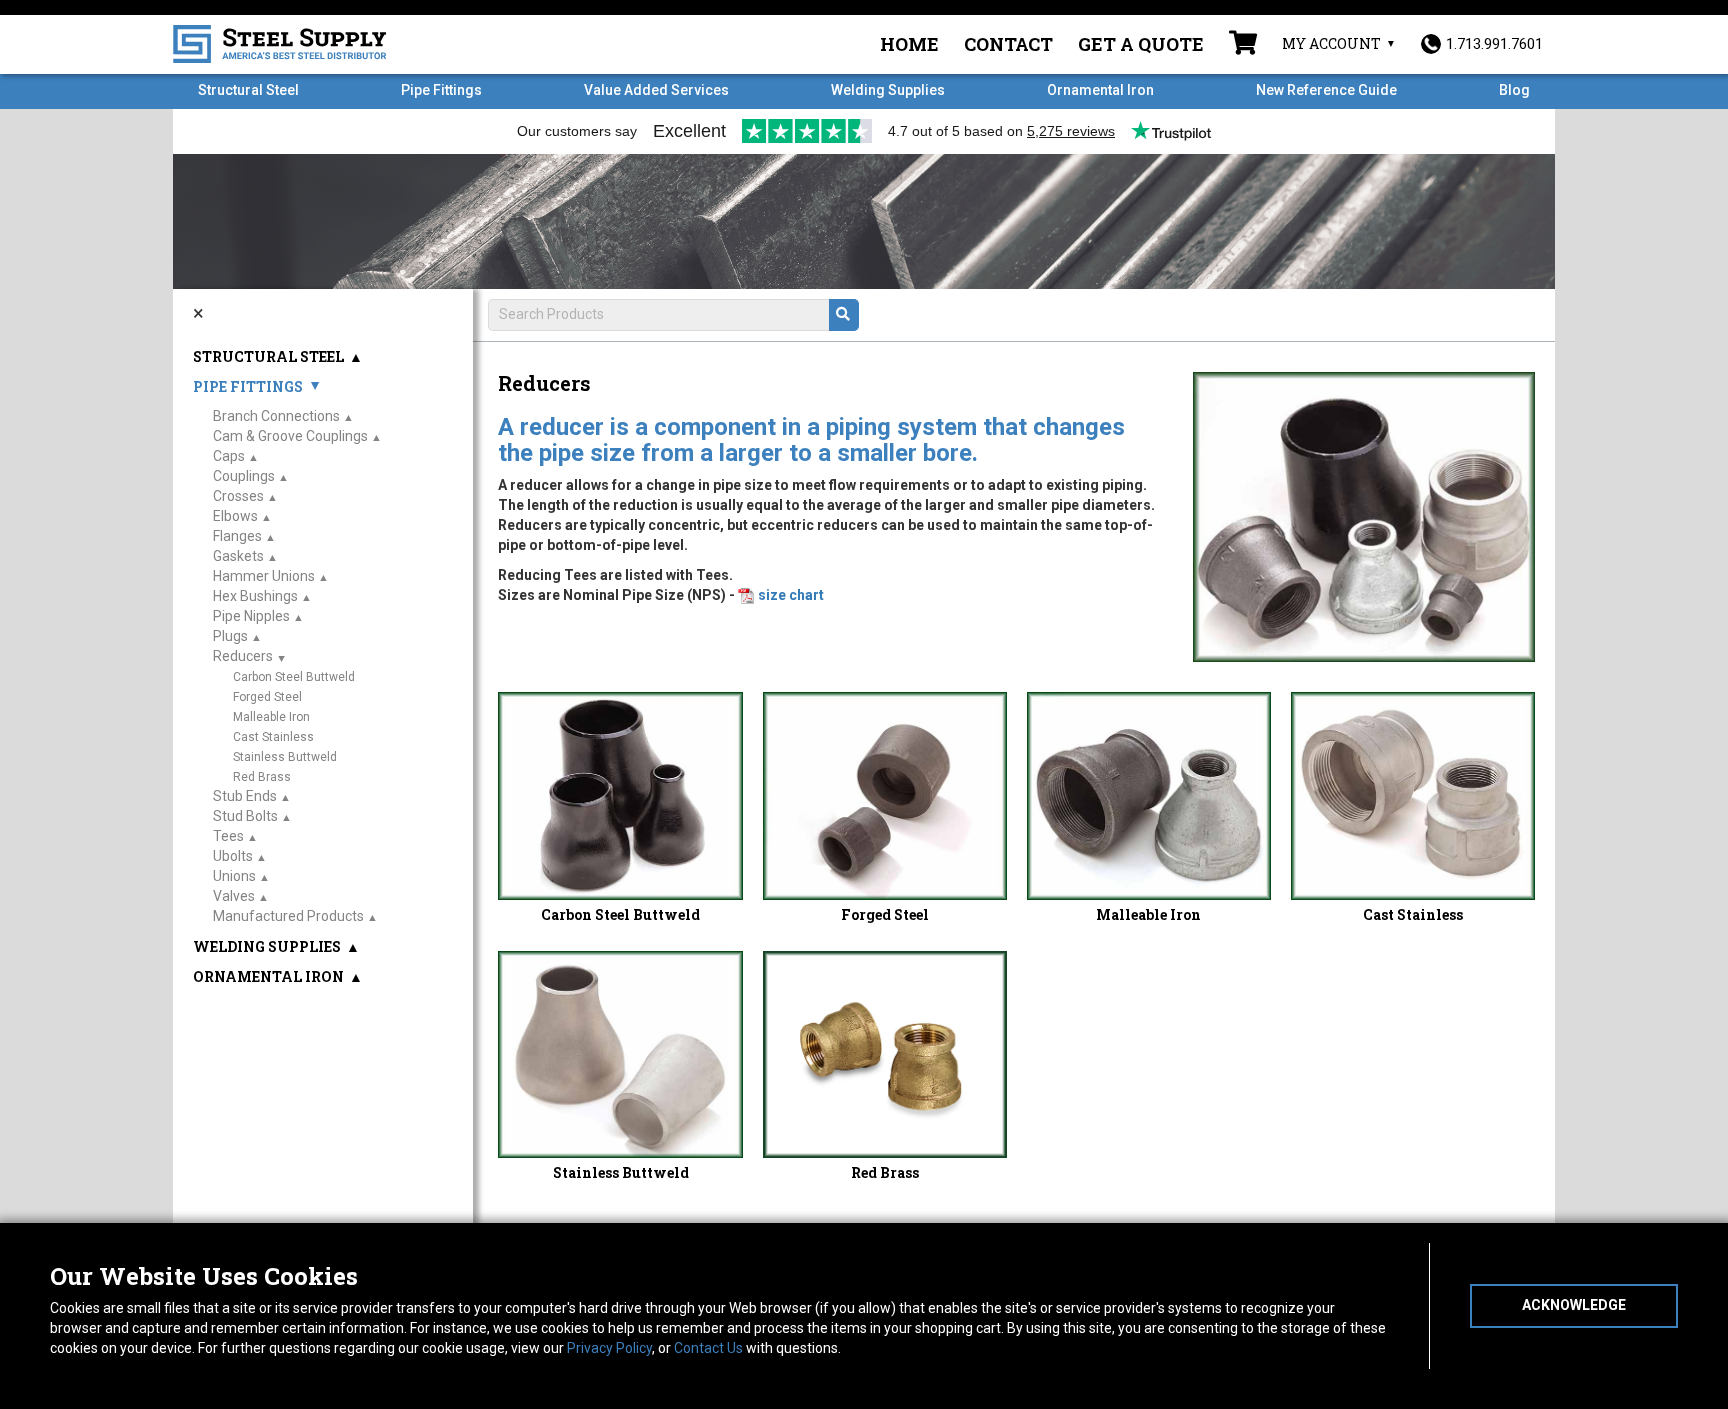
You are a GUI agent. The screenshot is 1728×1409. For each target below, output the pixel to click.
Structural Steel (248, 90)
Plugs (230, 636)
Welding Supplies (888, 90)
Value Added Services (656, 90)
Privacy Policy (609, 1348)
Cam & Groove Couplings (290, 436)
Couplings (244, 476)
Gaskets (238, 556)
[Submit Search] (844, 315)
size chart (791, 595)
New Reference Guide (1326, 90)
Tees (228, 836)
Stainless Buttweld (621, 1172)
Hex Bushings (255, 596)
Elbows (235, 516)
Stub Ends (245, 796)
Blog (1514, 90)
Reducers (243, 656)
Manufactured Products (288, 916)
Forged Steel (885, 914)
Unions (234, 876)
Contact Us (708, 1348)
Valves (234, 896)
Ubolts (233, 856)
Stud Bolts (245, 816)
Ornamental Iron (1100, 90)
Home (909, 44)
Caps (229, 456)
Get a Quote (1141, 44)
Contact (1008, 44)
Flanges (237, 536)
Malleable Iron (1148, 914)
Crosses (238, 496)
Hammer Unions (264, 576)
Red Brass (885, 1172)
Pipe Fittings (441, 90)
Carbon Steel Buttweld (620, 914)
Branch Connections (276, 416)
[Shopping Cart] (1243, 45)
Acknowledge (1574, 1305)
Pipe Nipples (251, 616)
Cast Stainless (1413, 914)
